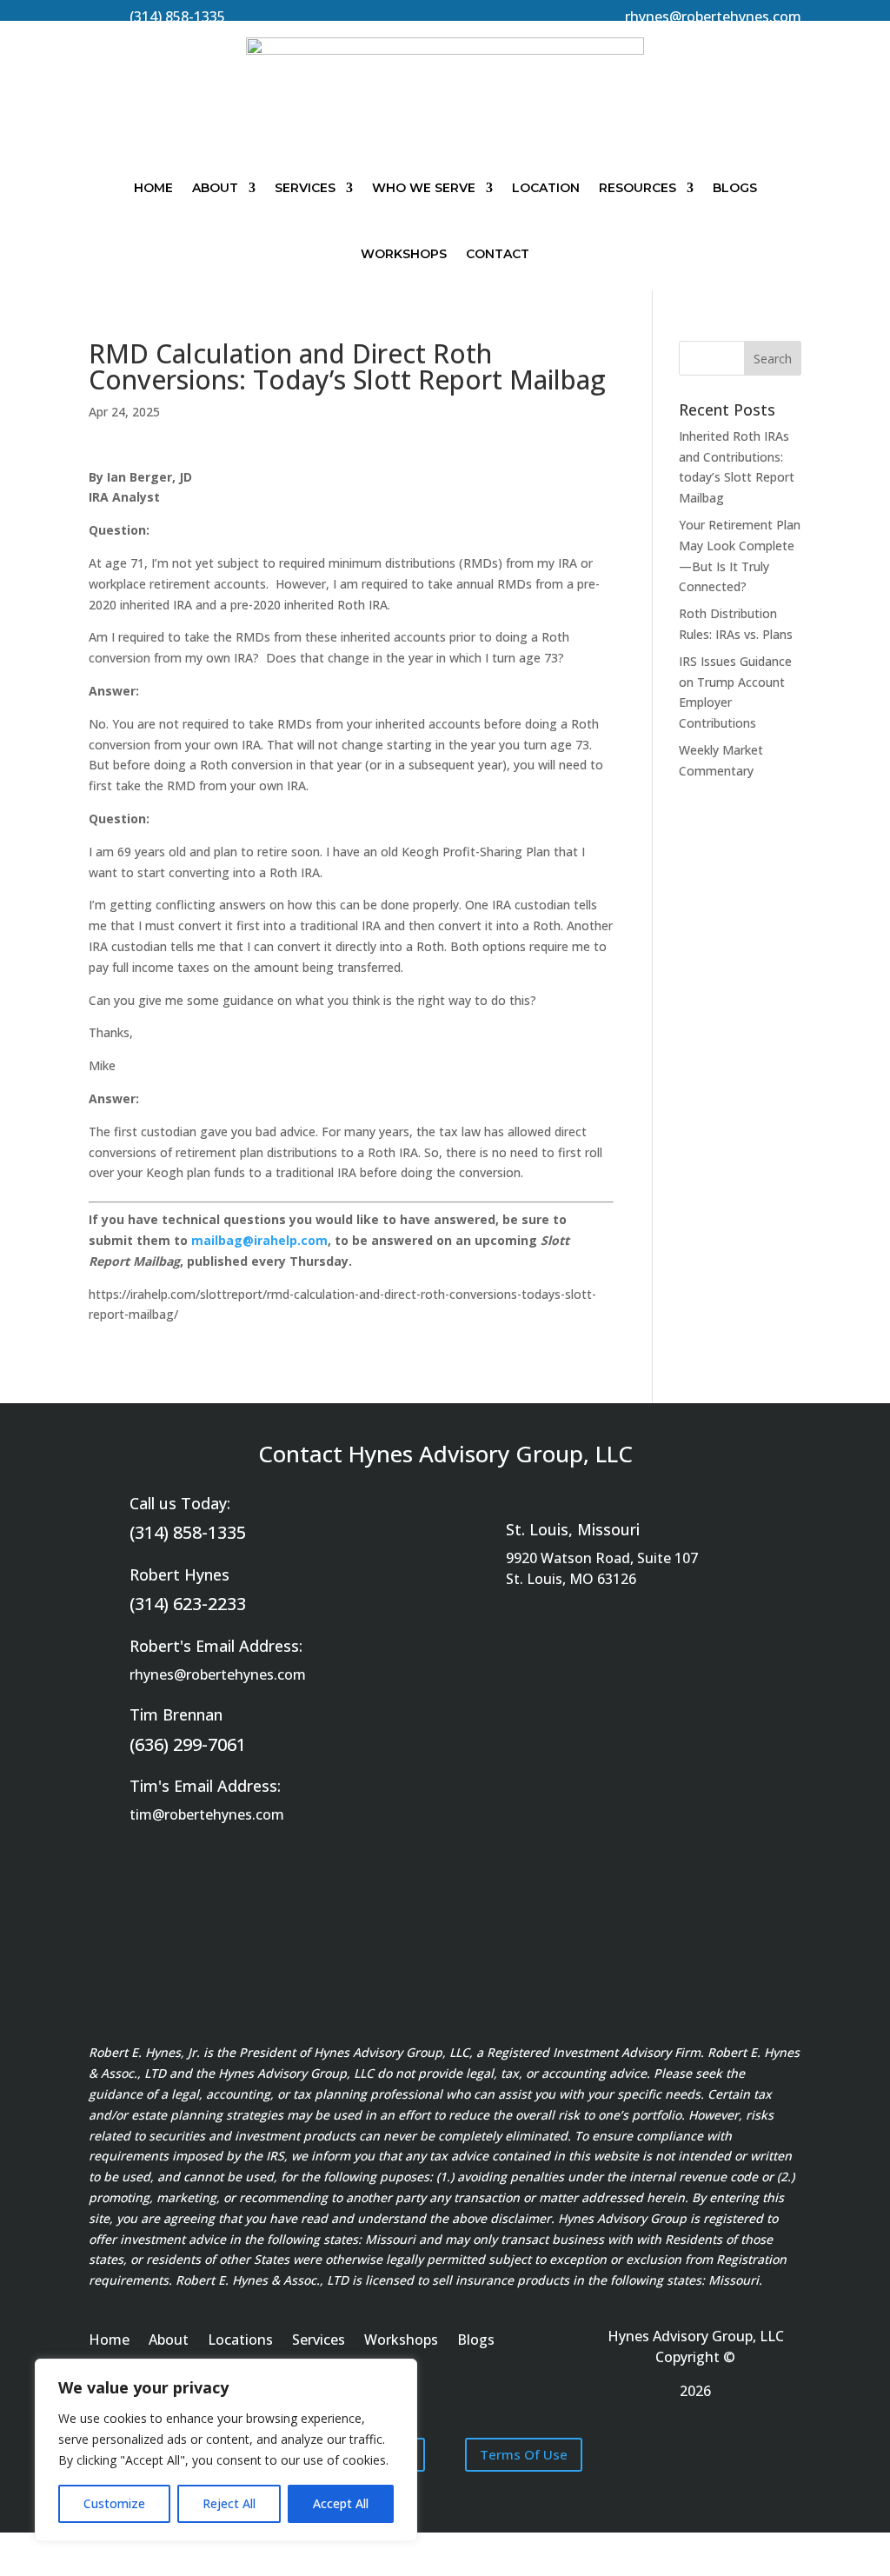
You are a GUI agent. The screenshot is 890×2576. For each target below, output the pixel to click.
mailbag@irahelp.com (259, 1240)
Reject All (229, 2503)
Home (153, 188)
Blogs (735, 188)
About (215, 188)
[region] (226, 2450)
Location (546, 188)
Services (305, 188)
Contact (498, 254)
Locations (240, 2341)
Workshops (404, 254)
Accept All (341, 2503)
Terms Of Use (524, 2454)
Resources (638, 188)
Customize (114, 2503)
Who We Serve (424, 188)
